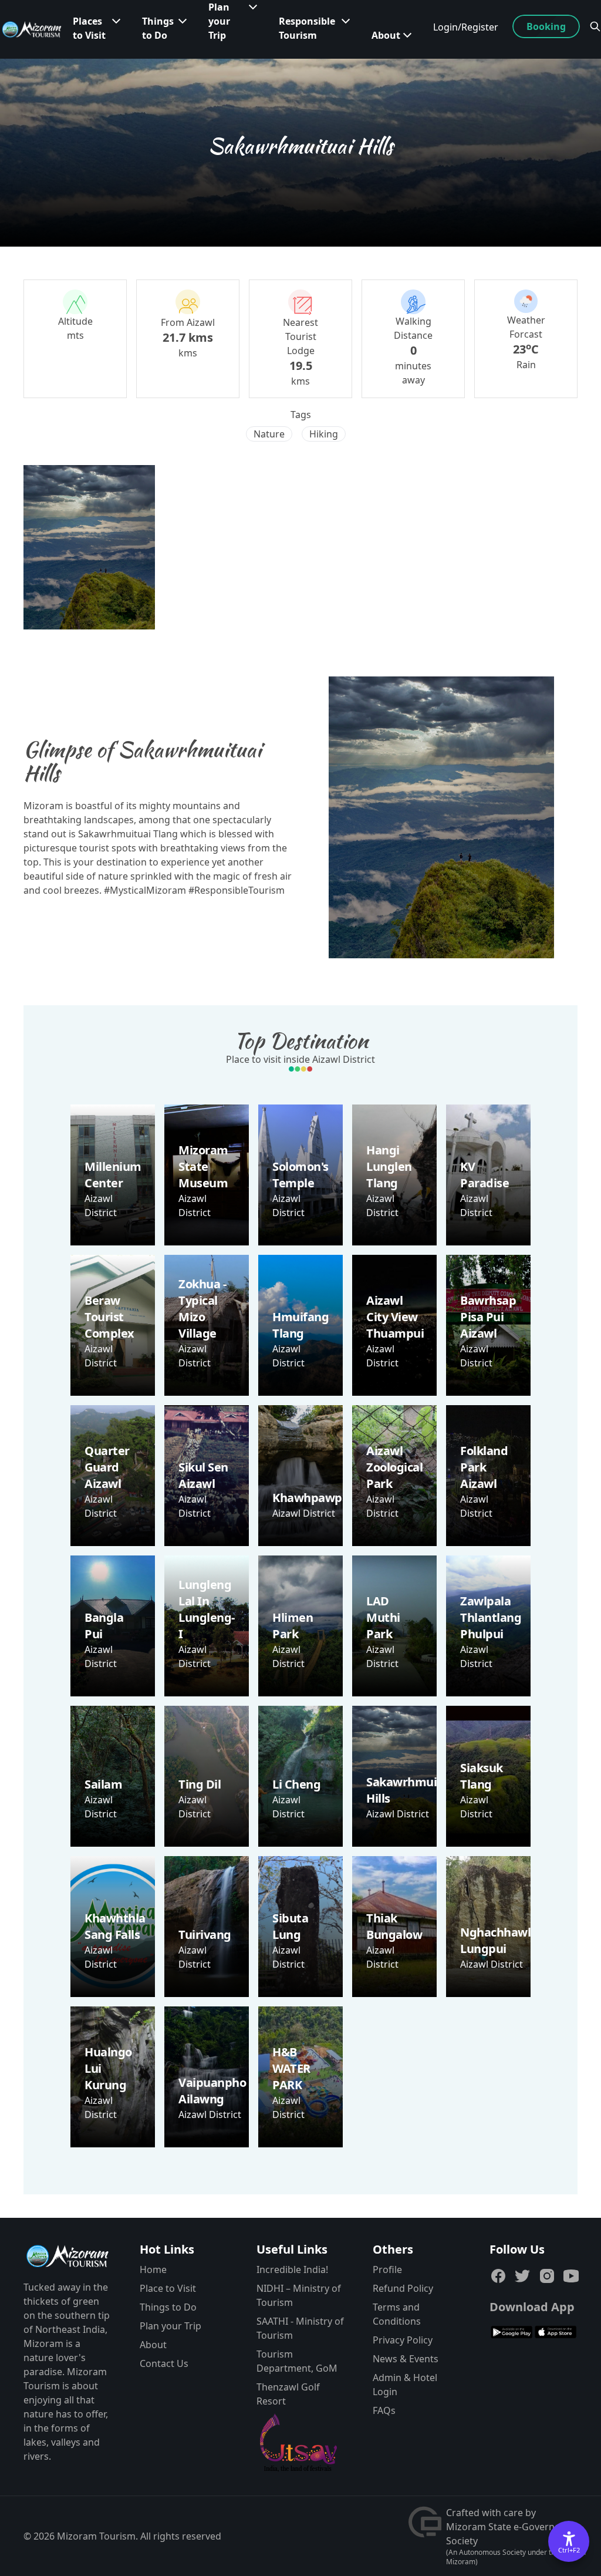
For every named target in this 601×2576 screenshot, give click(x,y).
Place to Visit (168, 2288)
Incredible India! (292, 2269)
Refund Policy (403, 2288)
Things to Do (168, 2307)
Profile (387, 2269)
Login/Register (466, 27)
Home (153, 2269)
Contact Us (164, 2363)
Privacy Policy (403, 2340)
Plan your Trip (170, 2326)
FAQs (384, 2410)
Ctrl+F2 (569, 2550)
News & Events (406, 2359)
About (153, 2345)
